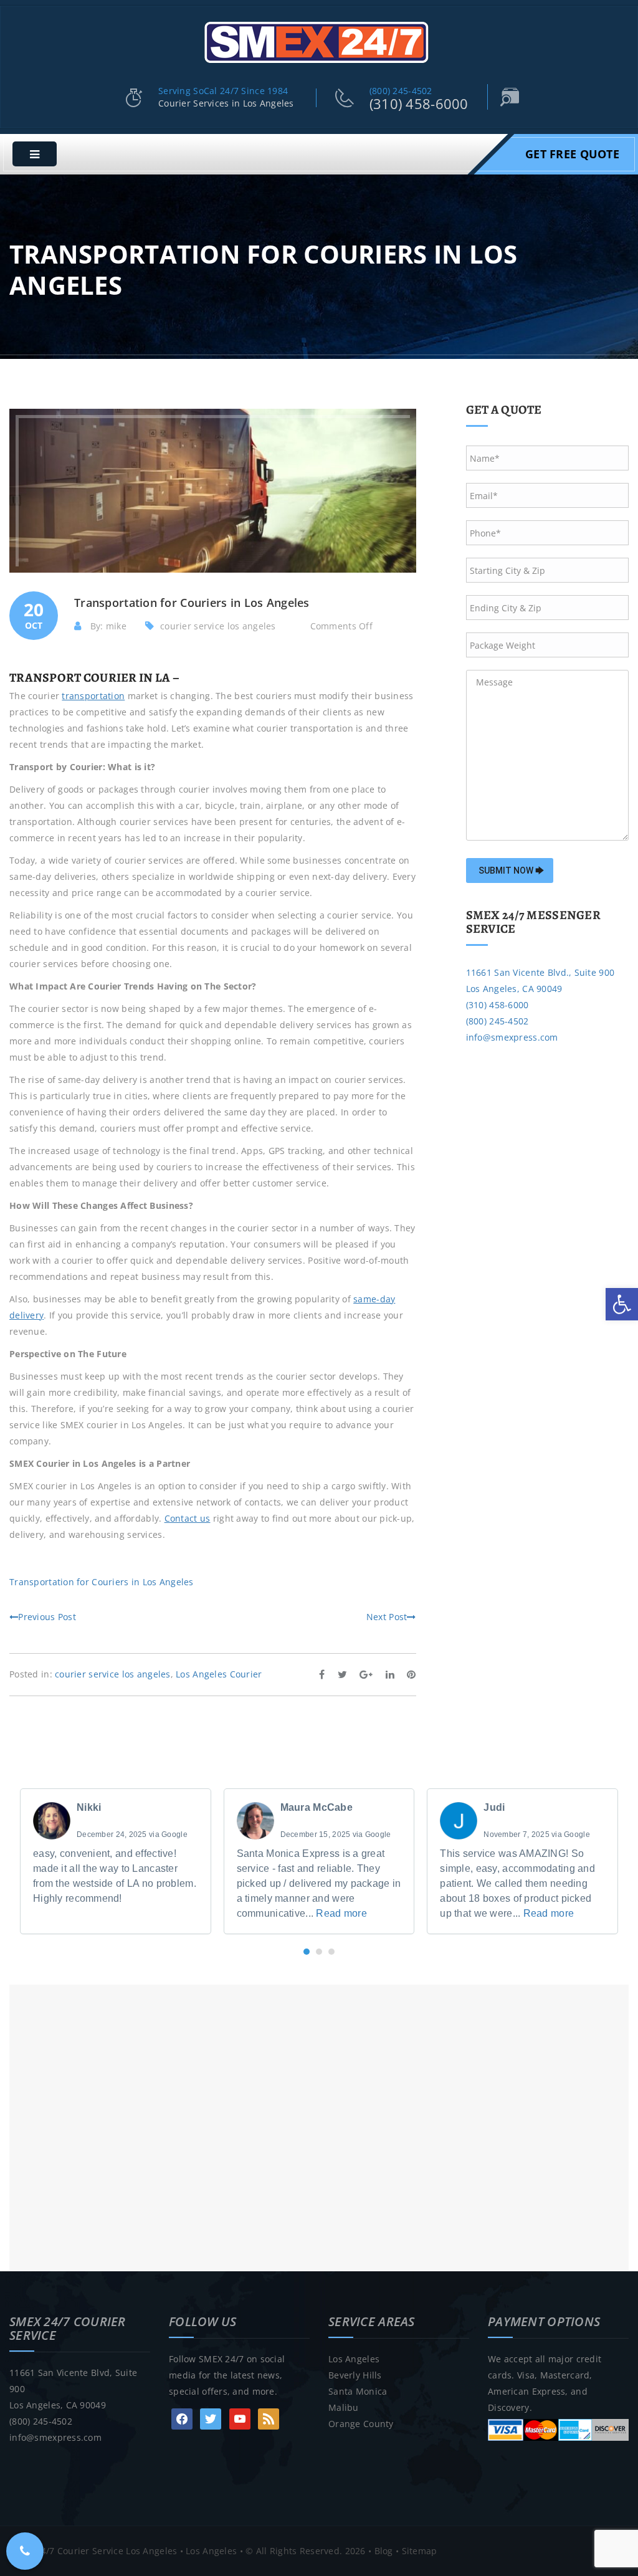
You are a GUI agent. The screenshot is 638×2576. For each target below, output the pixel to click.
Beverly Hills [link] (355, 2375)
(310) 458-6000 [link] (419, 103)
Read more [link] (341, 1913)
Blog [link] (384, 2551)
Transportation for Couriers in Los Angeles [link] (102, 1582)
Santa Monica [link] (358, 2391)
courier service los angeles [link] (218, 626)
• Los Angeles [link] (207, 2551)
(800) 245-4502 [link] (401, 91)
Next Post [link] (387, 1617)
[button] (307, 1952)
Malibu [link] (344, 2407)
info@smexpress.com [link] (512, 1037)
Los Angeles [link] (354, 2359)
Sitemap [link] (420, 2551)
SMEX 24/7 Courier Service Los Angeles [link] (93, 2551)
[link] (622, 1304)
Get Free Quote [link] (572, 154)
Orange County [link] (361, 2424)
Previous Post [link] (47, 1617)
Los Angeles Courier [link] (219, 1674)
